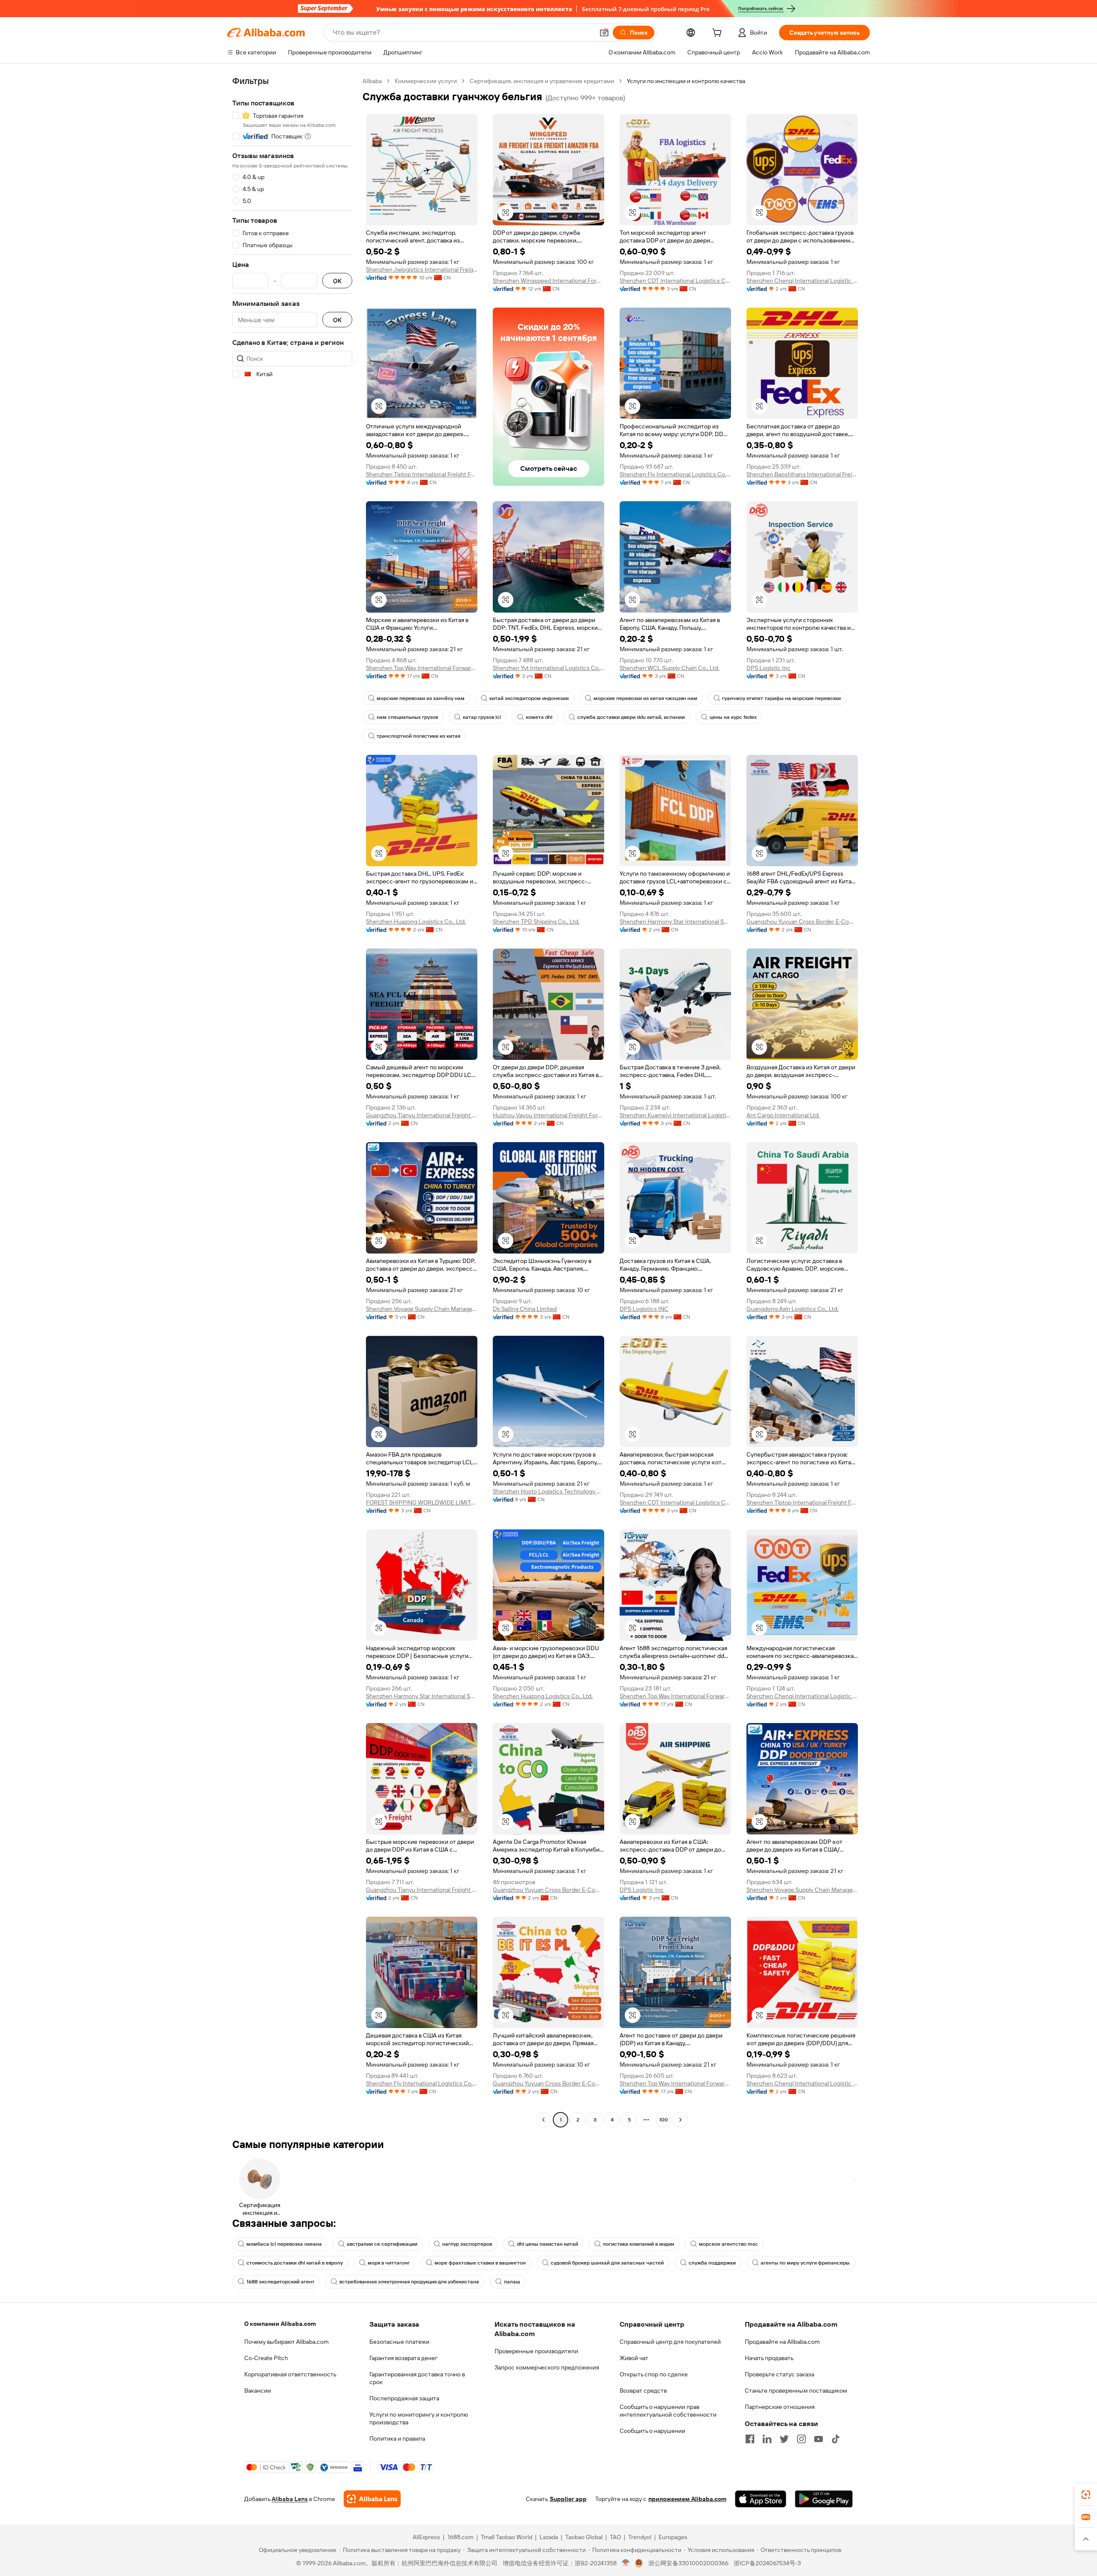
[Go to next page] (680, 2120)
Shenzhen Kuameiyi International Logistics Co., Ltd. (675, 1115)
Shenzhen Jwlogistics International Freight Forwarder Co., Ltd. (422, 269)
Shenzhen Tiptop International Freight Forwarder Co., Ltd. (422, 474)
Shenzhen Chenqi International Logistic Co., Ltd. (802, 281)
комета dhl (539, 717)
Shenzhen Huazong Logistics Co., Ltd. (416, 921)
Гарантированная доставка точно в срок (417, 2378)
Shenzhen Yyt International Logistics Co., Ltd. (548, 668)
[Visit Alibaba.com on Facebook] (750, 2439)
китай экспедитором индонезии (529, 698)
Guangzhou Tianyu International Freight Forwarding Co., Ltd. (422, 1115)
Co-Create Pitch (266, 2358)
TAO (615, 2537)
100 (664, 2120)
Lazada (549, 2537)
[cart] (719, 34)
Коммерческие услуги (426, 81)
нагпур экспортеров (467, 2244)
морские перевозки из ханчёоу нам (421, 698)
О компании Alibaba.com (280, 2324)
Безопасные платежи (399, 2342)
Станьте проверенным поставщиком (796, 2391)
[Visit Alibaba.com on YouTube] (818, 2439)
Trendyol (640, 2537)
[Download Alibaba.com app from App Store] (761, 2499)
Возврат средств (643, 2391)
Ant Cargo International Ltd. (783, 1115)
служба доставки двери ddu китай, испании (631, 717)
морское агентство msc (728, 2244)
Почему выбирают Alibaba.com (286, 2342)
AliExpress (426, 2537)
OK (337, 281)
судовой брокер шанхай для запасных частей (607, 2263)
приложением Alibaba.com (687, 2499)
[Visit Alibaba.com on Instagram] (801, 2439)
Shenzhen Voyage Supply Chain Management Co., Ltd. (422, 1309)
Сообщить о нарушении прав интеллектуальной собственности (668, 2411)
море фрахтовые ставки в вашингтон (480, 2263)
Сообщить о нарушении (652, 2431)
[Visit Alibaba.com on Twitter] (784, 2439)
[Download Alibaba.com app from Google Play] (824, 2499)
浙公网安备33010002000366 (688, 2563)
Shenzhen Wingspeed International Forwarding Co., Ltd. (548, 281)
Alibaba (372, 81)
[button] (604, 33)
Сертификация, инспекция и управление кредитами (542, 81)
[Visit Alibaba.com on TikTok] (836, 2439)
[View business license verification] (626, 2563)
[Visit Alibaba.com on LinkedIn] (767, 2439)
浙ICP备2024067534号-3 (767, 2563)
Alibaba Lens (290, 2499)
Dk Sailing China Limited (525, 1309)
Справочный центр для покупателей (670, 2342)
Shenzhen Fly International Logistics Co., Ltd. (675, 474)
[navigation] (292, 1101)
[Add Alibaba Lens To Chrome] (372, 2499)
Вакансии (258, 2391)
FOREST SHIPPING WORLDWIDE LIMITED (422, 1502)
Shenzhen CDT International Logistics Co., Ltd (675, 281)
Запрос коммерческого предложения (547, 2367)
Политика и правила (397, 2438)
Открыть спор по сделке (654, 2374)
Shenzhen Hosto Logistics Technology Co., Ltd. (548, 1491)
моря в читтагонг (389, 2263)
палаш (512, 2282)
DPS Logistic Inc (769, 668)
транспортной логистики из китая (418, 736)
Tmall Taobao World (507, 2537)
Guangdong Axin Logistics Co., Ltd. (793, 1309)
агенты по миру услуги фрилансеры (805, 2263)
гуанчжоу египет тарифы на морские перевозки (781, 698)
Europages (673, 2537)
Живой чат (634, 2358)
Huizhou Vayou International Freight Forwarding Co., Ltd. (548, 1115)
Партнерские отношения (780, 2407)
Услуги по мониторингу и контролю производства (419, 2418)
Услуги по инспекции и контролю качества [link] (686, 81)
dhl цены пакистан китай (547, 2244)
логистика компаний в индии (638, 2244)
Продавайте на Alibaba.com (782, 2342)
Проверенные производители (536, 2351)
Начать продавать (769, 2358)
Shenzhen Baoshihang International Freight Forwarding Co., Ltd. (802, 474)
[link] (1086, 2495)
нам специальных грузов (407, 717)
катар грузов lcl (482, 717)
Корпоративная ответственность (290, 2374)
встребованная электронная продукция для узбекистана (409, 2282)
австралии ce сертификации (382, 2244)
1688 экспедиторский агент (280, 2282)
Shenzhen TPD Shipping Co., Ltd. (536, 921)
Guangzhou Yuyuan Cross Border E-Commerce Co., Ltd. (802, 921)
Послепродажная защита (404, 2398)
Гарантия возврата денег (403, 2358)
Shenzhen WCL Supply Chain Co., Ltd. (670, 668)
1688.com (460, 2537)
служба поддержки (712, 2263)
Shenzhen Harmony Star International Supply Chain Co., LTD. (675, 921)
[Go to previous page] (543, 2120)
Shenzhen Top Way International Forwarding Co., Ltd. (422, 668)
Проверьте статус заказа (779, 2374)
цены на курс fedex (733, 717)
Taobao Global (584, 2537)
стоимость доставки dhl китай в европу (295, 2263)
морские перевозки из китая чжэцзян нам (645, 698)
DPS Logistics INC (644, 1309)
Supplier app (568, 2499)
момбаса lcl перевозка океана (284, 2244)
